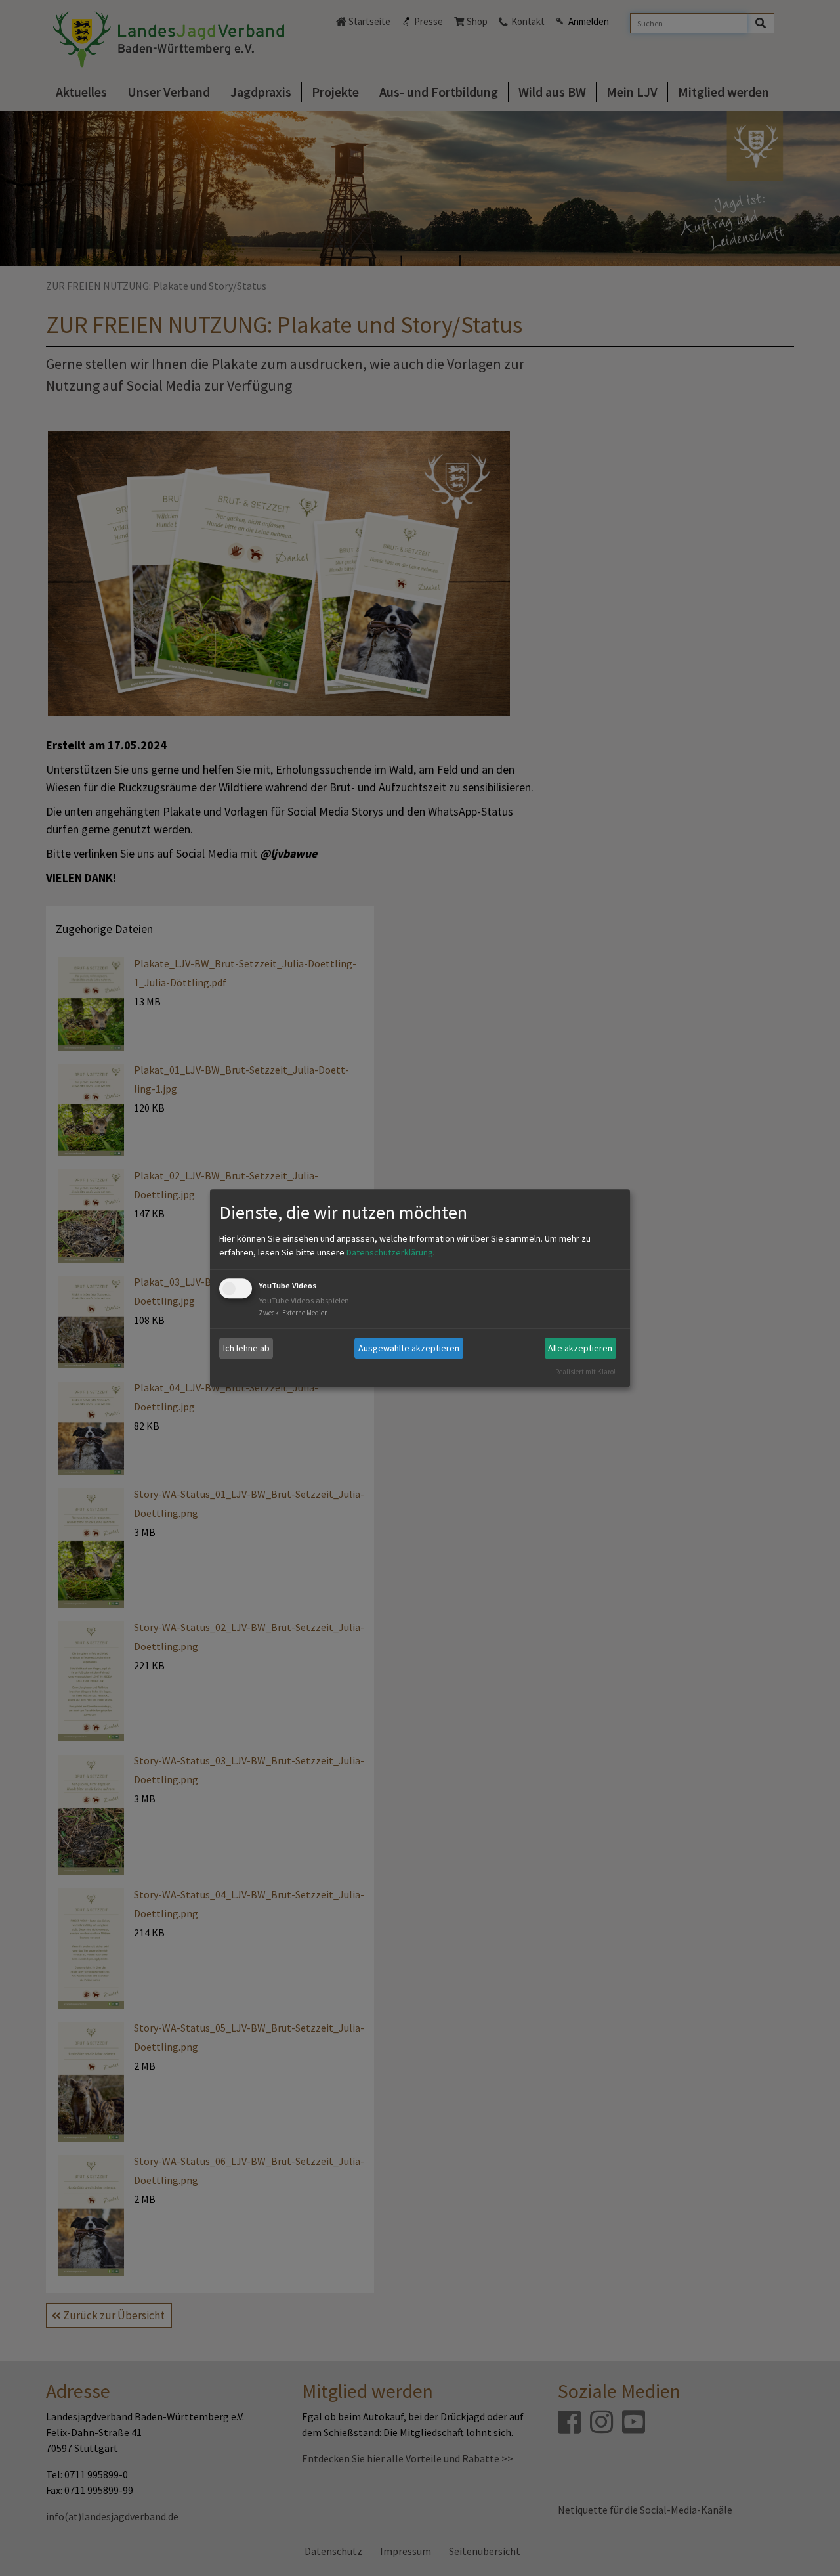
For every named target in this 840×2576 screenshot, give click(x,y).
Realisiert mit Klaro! (585, 1372)
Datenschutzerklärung (390, 1253)
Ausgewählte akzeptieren (409, 1348)
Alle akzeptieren (580, 1348)
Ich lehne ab (246, 1348)
